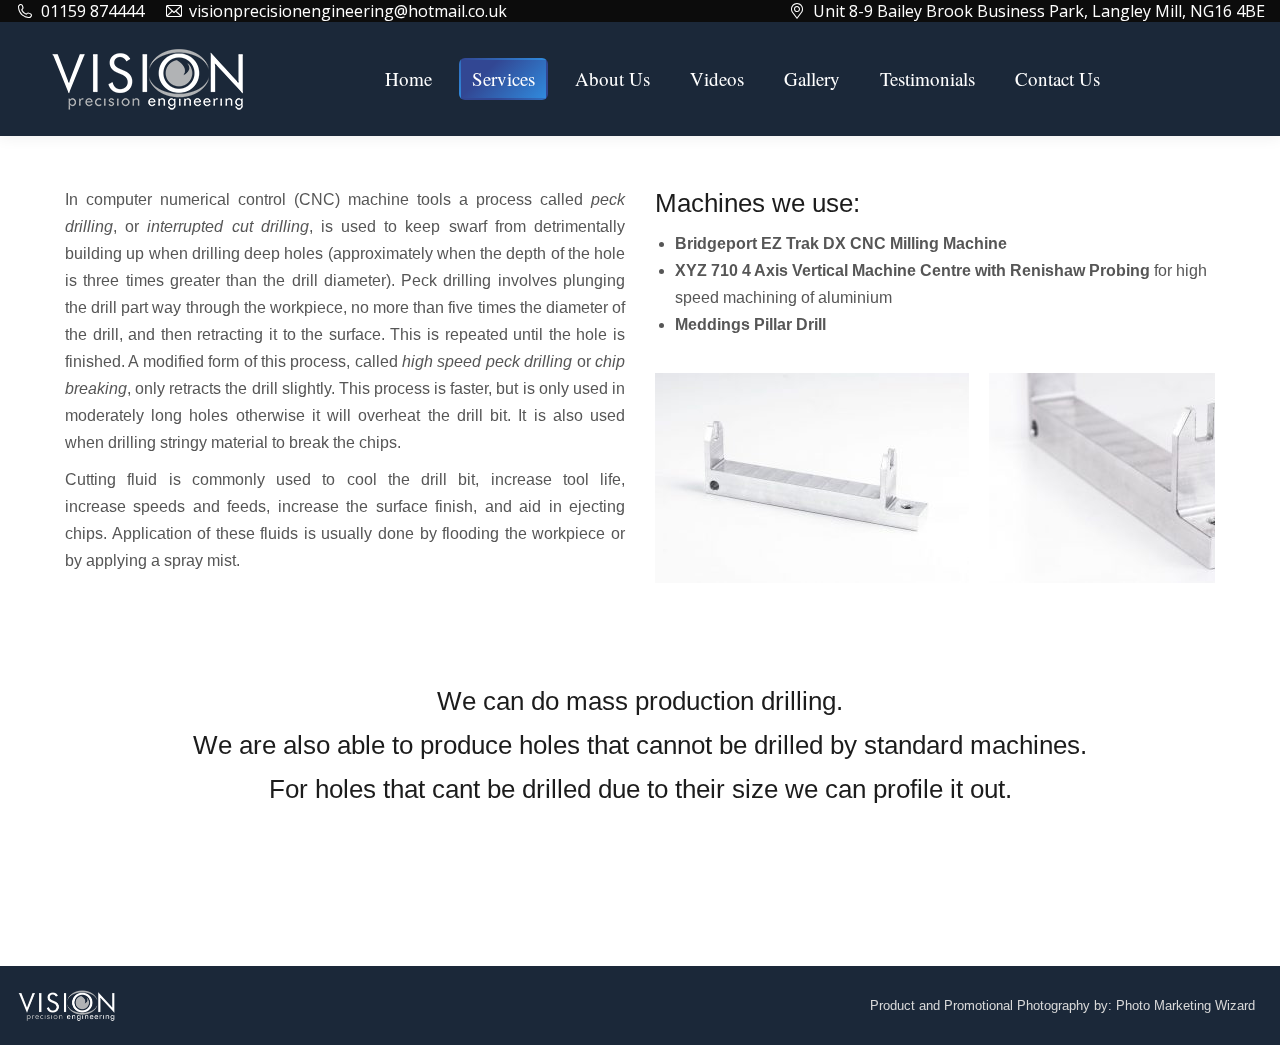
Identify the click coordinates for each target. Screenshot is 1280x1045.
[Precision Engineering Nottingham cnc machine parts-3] (812, 478)
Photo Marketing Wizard (1185, 1005)
